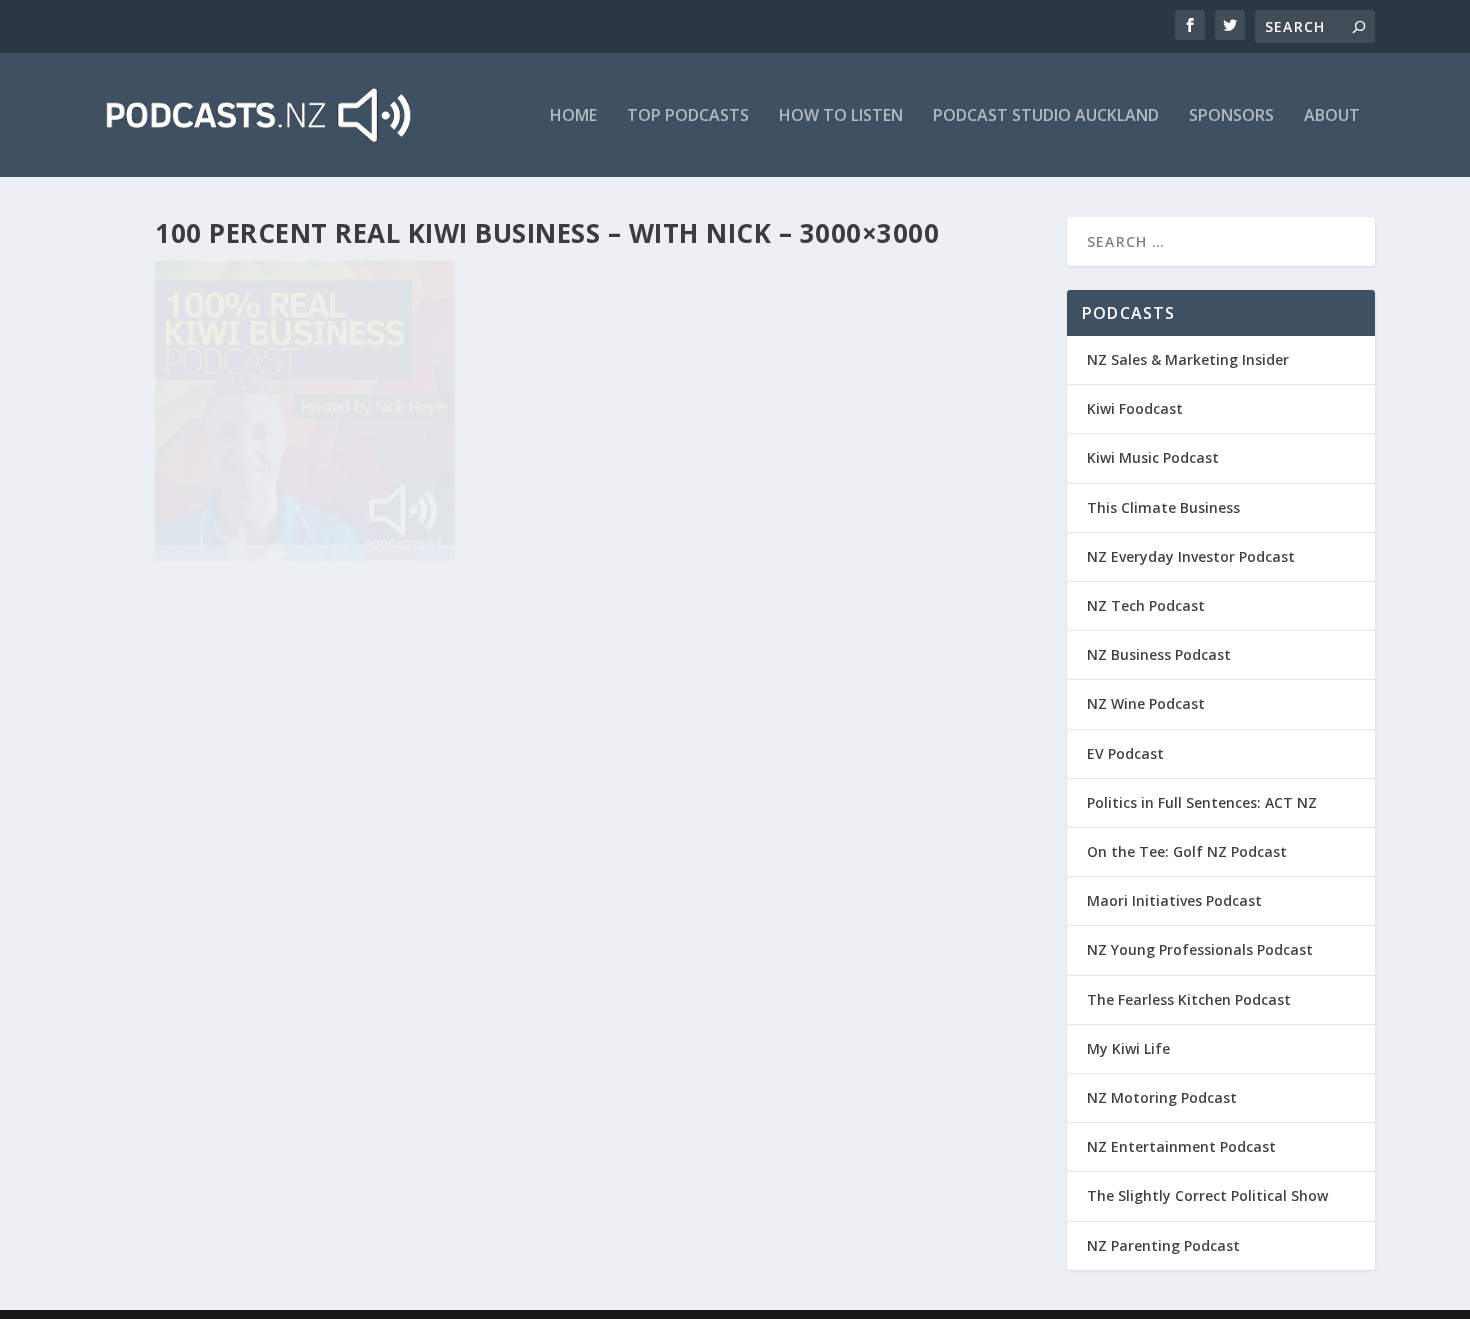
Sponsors (1231, 116)
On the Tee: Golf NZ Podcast (1187, 851)
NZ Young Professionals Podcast (1200, 949)
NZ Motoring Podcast (1162, 1097)
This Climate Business (1163, 507)
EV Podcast (1125, 753)
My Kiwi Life (1128, 1048)
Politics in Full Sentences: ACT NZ (1202, 802)
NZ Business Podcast (1159, 654)
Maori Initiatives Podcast (1174, 900)
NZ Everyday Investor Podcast (1191, 556)
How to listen (841, 116)
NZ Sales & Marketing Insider (1188, 359)
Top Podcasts (688, 116)
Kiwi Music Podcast (1153, 457)
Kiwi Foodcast (1135, 408)
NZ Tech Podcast (1146, 605)
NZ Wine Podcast (1146, 703)
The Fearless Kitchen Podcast (1189, 999)
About (1332, 116)
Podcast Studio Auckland (1046, 116)
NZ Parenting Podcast (1163, 1245)
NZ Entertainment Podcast (1181, 1146)
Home (573, 116)
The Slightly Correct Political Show (1207, 1195)
